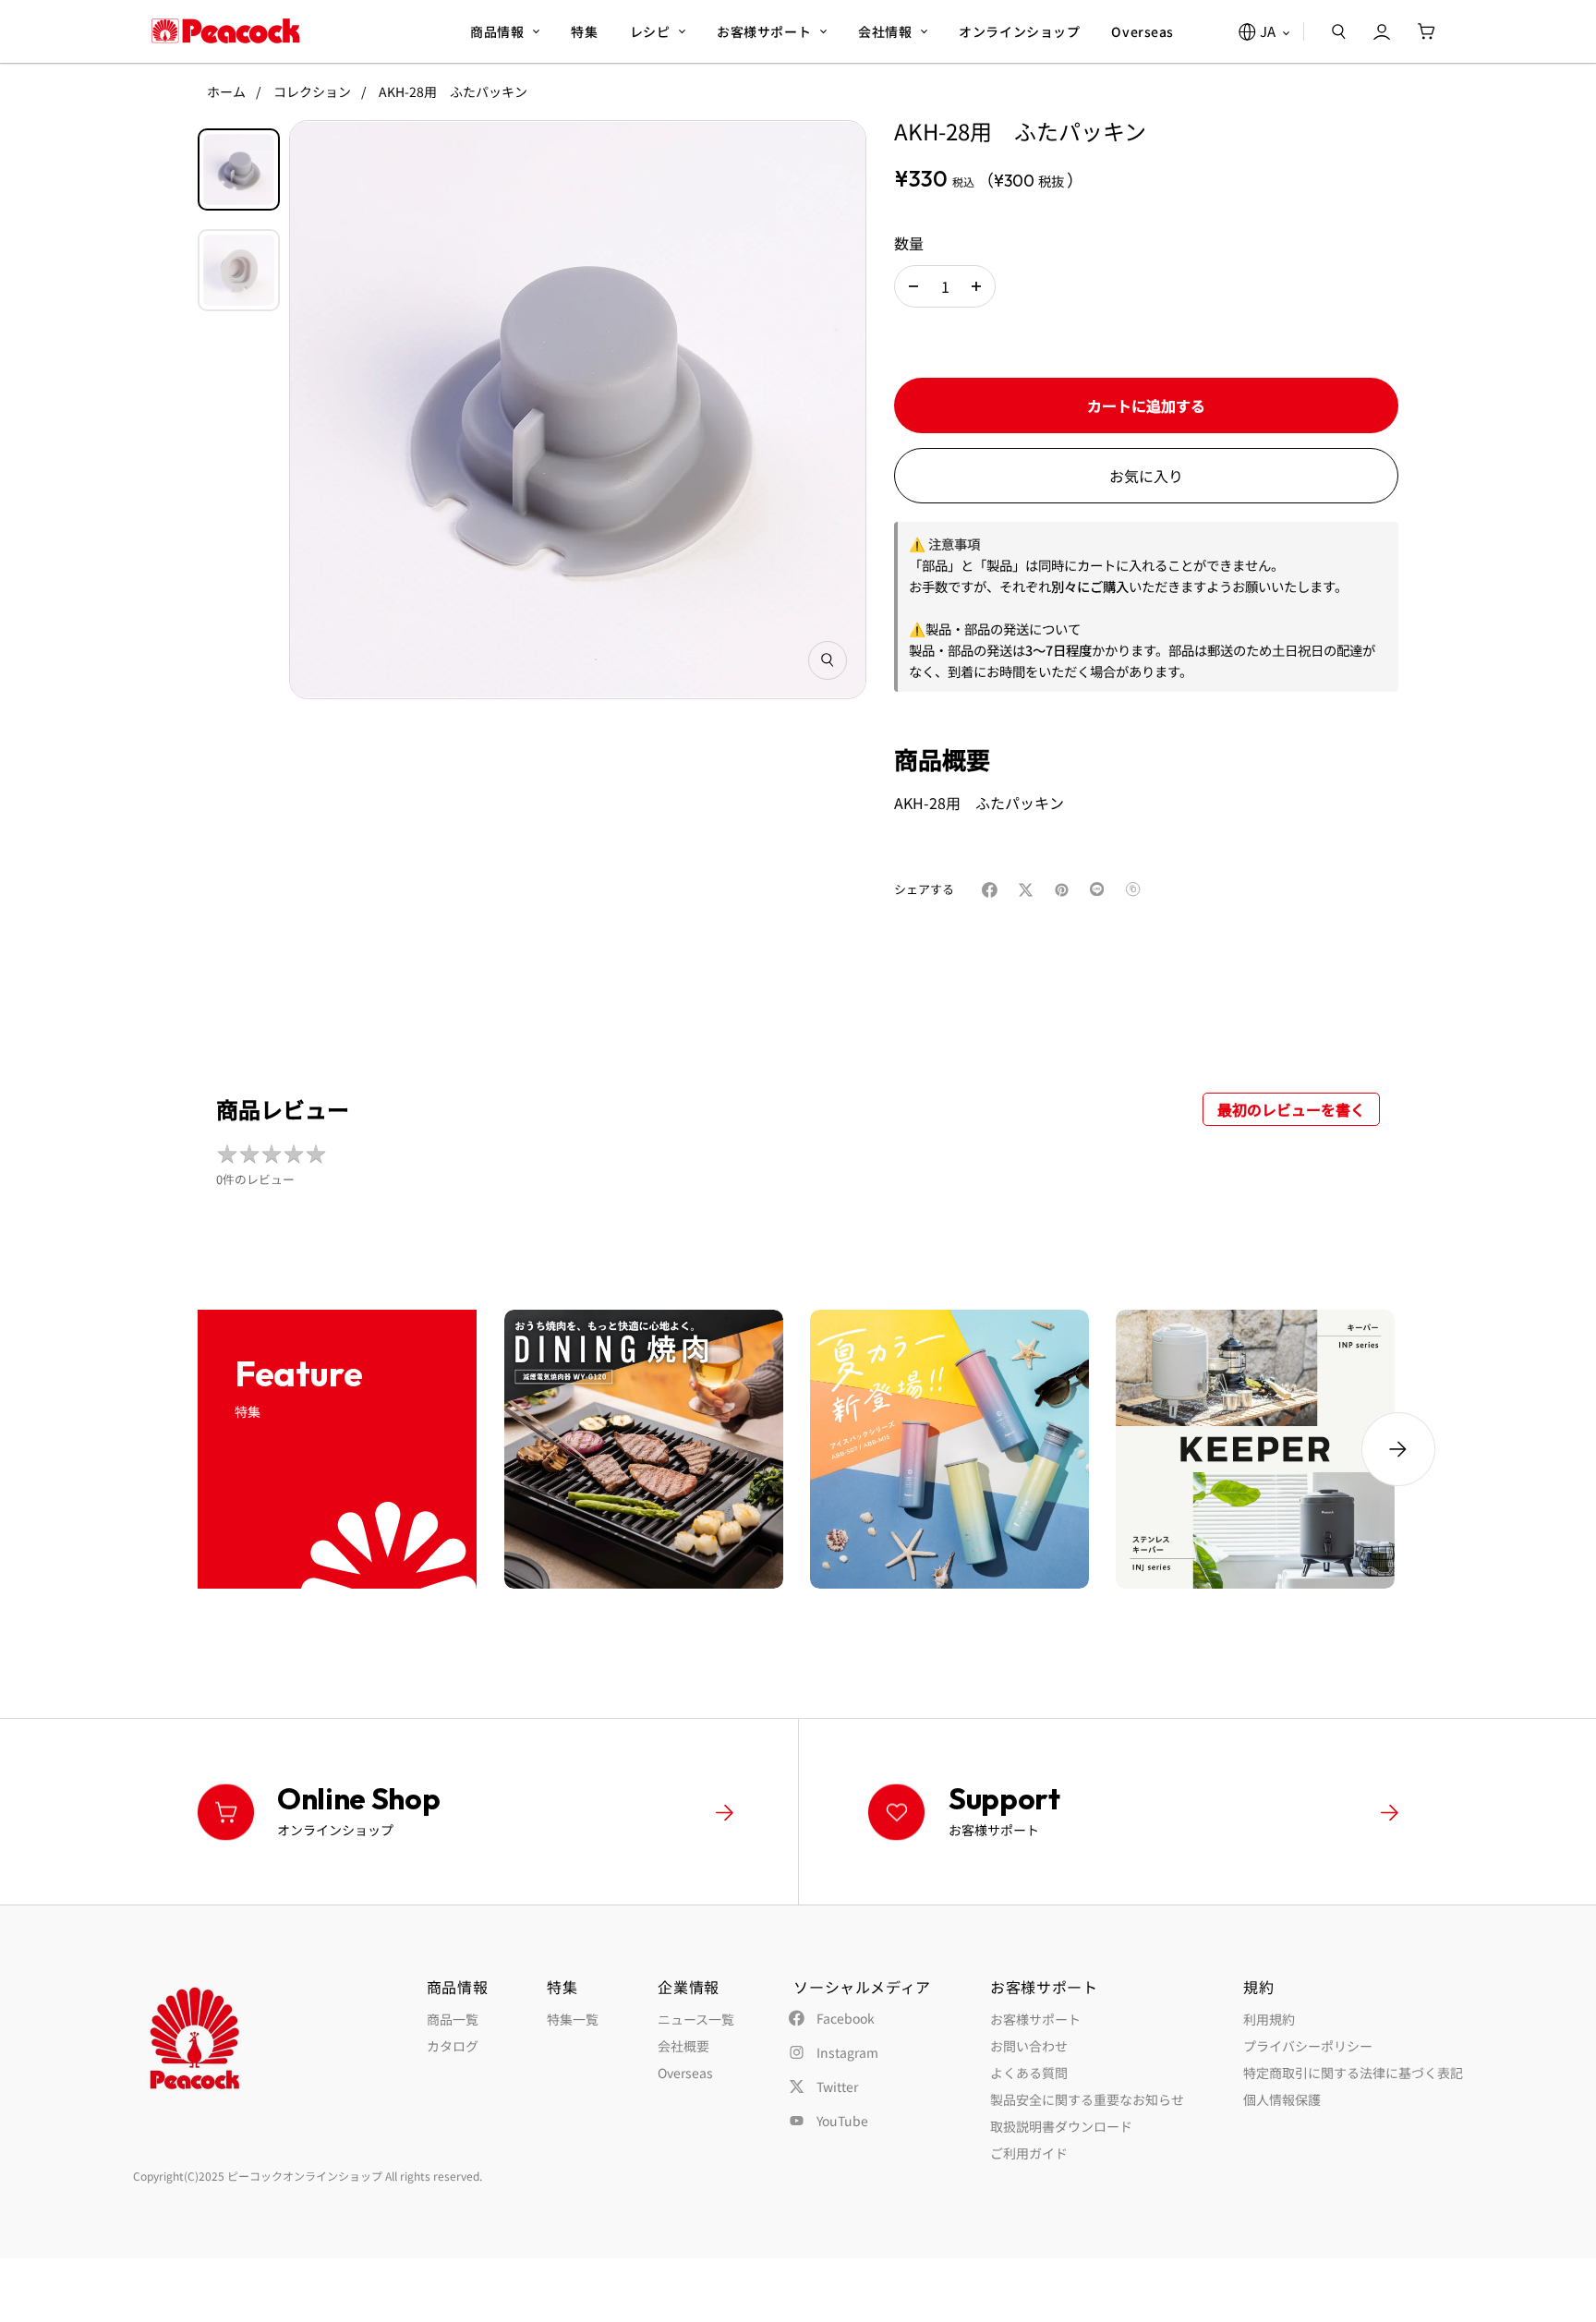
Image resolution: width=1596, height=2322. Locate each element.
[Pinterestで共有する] (1065, 890)
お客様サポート (1035, 2019)
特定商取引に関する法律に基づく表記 (1353, 2073)
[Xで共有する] (1029, 890)
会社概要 (683, 2046)
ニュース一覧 (696, 2019)
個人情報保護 (1282, 2099)
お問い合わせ (1029, 2046)
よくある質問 (1029, 2073)
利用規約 (1269, 2019)
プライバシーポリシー (1308, 2046)
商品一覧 (453, 2019)
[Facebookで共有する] (993, 890)
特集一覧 (573, 2019)
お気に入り (1146, 476)
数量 (909, 243)
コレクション (312, 91)
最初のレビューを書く (1291, 1109)
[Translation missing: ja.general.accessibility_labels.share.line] (1101, 890)
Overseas (685, 2073)
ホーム (226, 91)
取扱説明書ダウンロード (1061, 2126)
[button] (913, 286)
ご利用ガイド (1029, 2153)
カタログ (453, 2046)
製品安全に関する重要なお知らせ (1087, 2099)
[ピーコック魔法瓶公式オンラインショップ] (226, 31)
